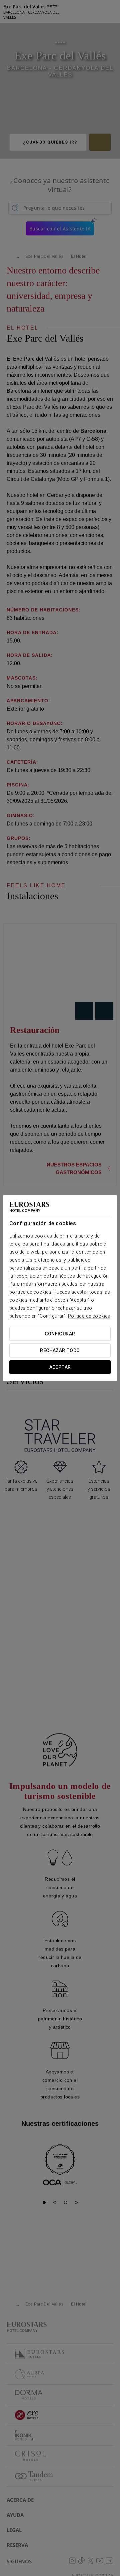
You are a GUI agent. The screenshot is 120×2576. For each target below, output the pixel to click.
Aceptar (60, 1367)
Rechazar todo (60, 1350)
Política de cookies (89, 1316)
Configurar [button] (60, 1334)
